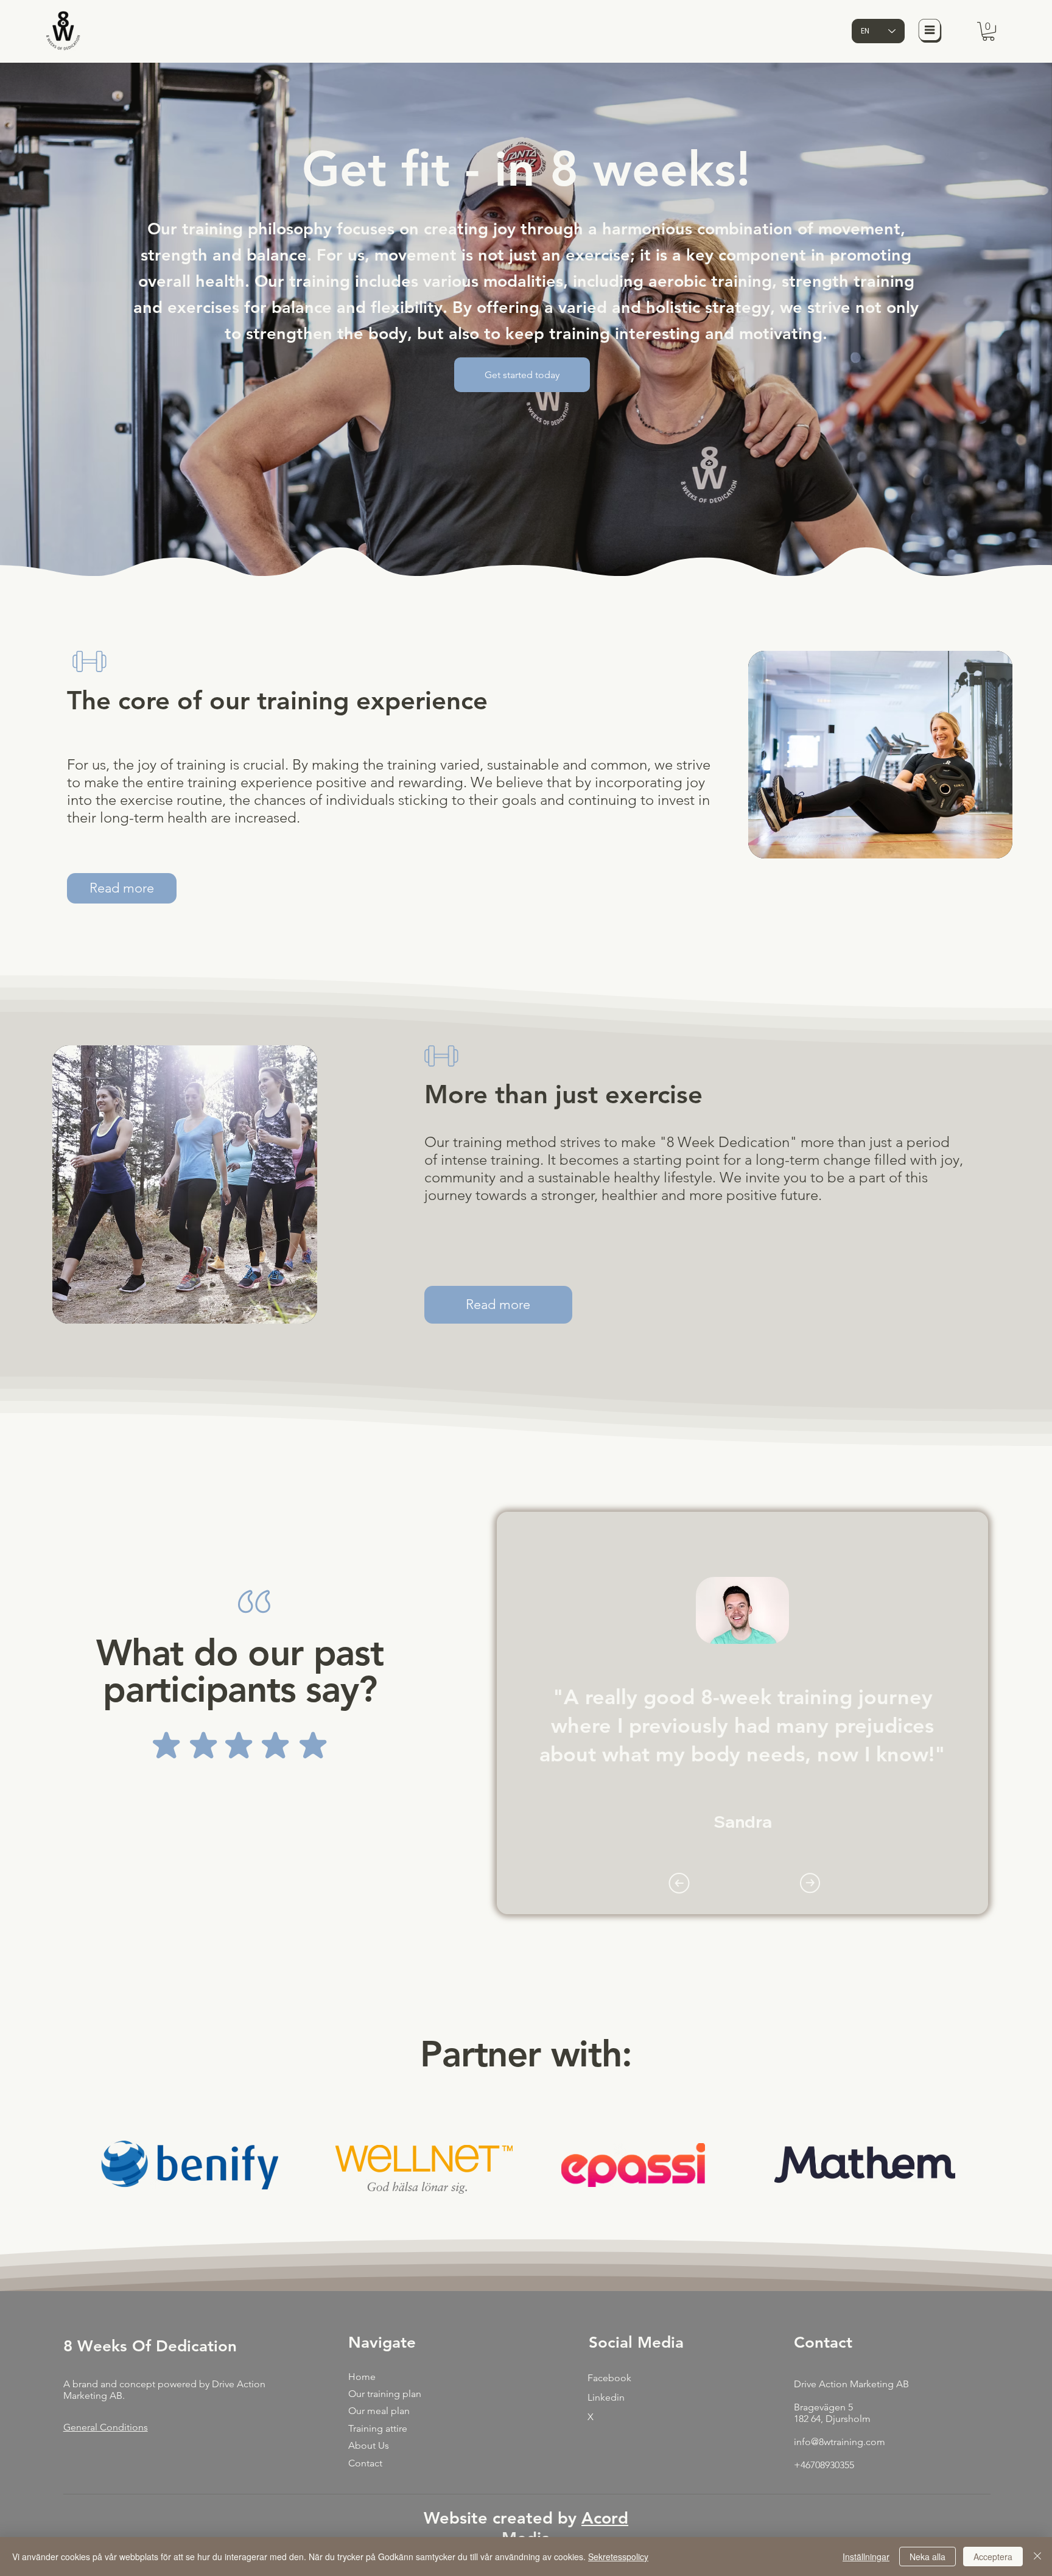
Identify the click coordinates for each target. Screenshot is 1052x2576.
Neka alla (928, 2557)
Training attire (378, 2428)
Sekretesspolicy (618, 2557)
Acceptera (993, 2557)
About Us (369, 2445)
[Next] (810, 1883)
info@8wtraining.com (840, 2442)
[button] (988, 31)
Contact (365, 2463)
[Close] (1037, 2557)
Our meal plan (379, 2411)
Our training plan (385, 2394)
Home (362, 2377)
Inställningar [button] (866, 2557)
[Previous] (679, 1883)
